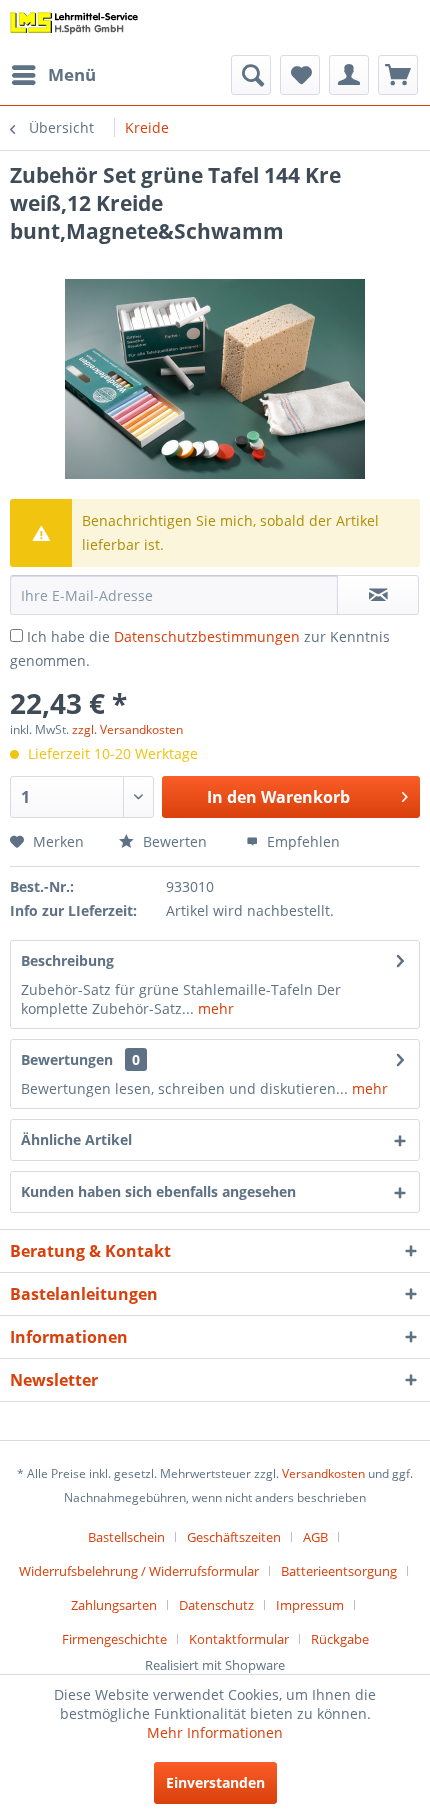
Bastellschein (126, 1537)
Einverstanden (215, 1782)
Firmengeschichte (114, 1639)
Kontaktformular (239, 1639)
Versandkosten (323, 1473)
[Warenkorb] (398, 75)
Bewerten (173, 841)
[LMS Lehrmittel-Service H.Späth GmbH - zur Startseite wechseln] (74, 27)
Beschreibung (67, 960)
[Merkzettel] (300, 75)
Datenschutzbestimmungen (207, 636)
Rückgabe (340, 1639)
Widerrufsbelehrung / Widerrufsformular (139, 1571)
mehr (214, 1008)
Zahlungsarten (114, 1605)
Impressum (310, 1605)
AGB (315, 1537)
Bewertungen (67, 1059)
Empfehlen (301, 841)
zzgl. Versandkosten (127, 729)
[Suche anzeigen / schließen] (251, 75)
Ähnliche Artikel (76, 1139)
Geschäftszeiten (234, 1537)
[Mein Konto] (349, 75)
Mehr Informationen (215, 1732)
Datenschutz (216, 1605)
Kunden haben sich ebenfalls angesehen (158, 1191)
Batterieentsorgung (339, 1571)
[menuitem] (53, 75)
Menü (72, 74)
